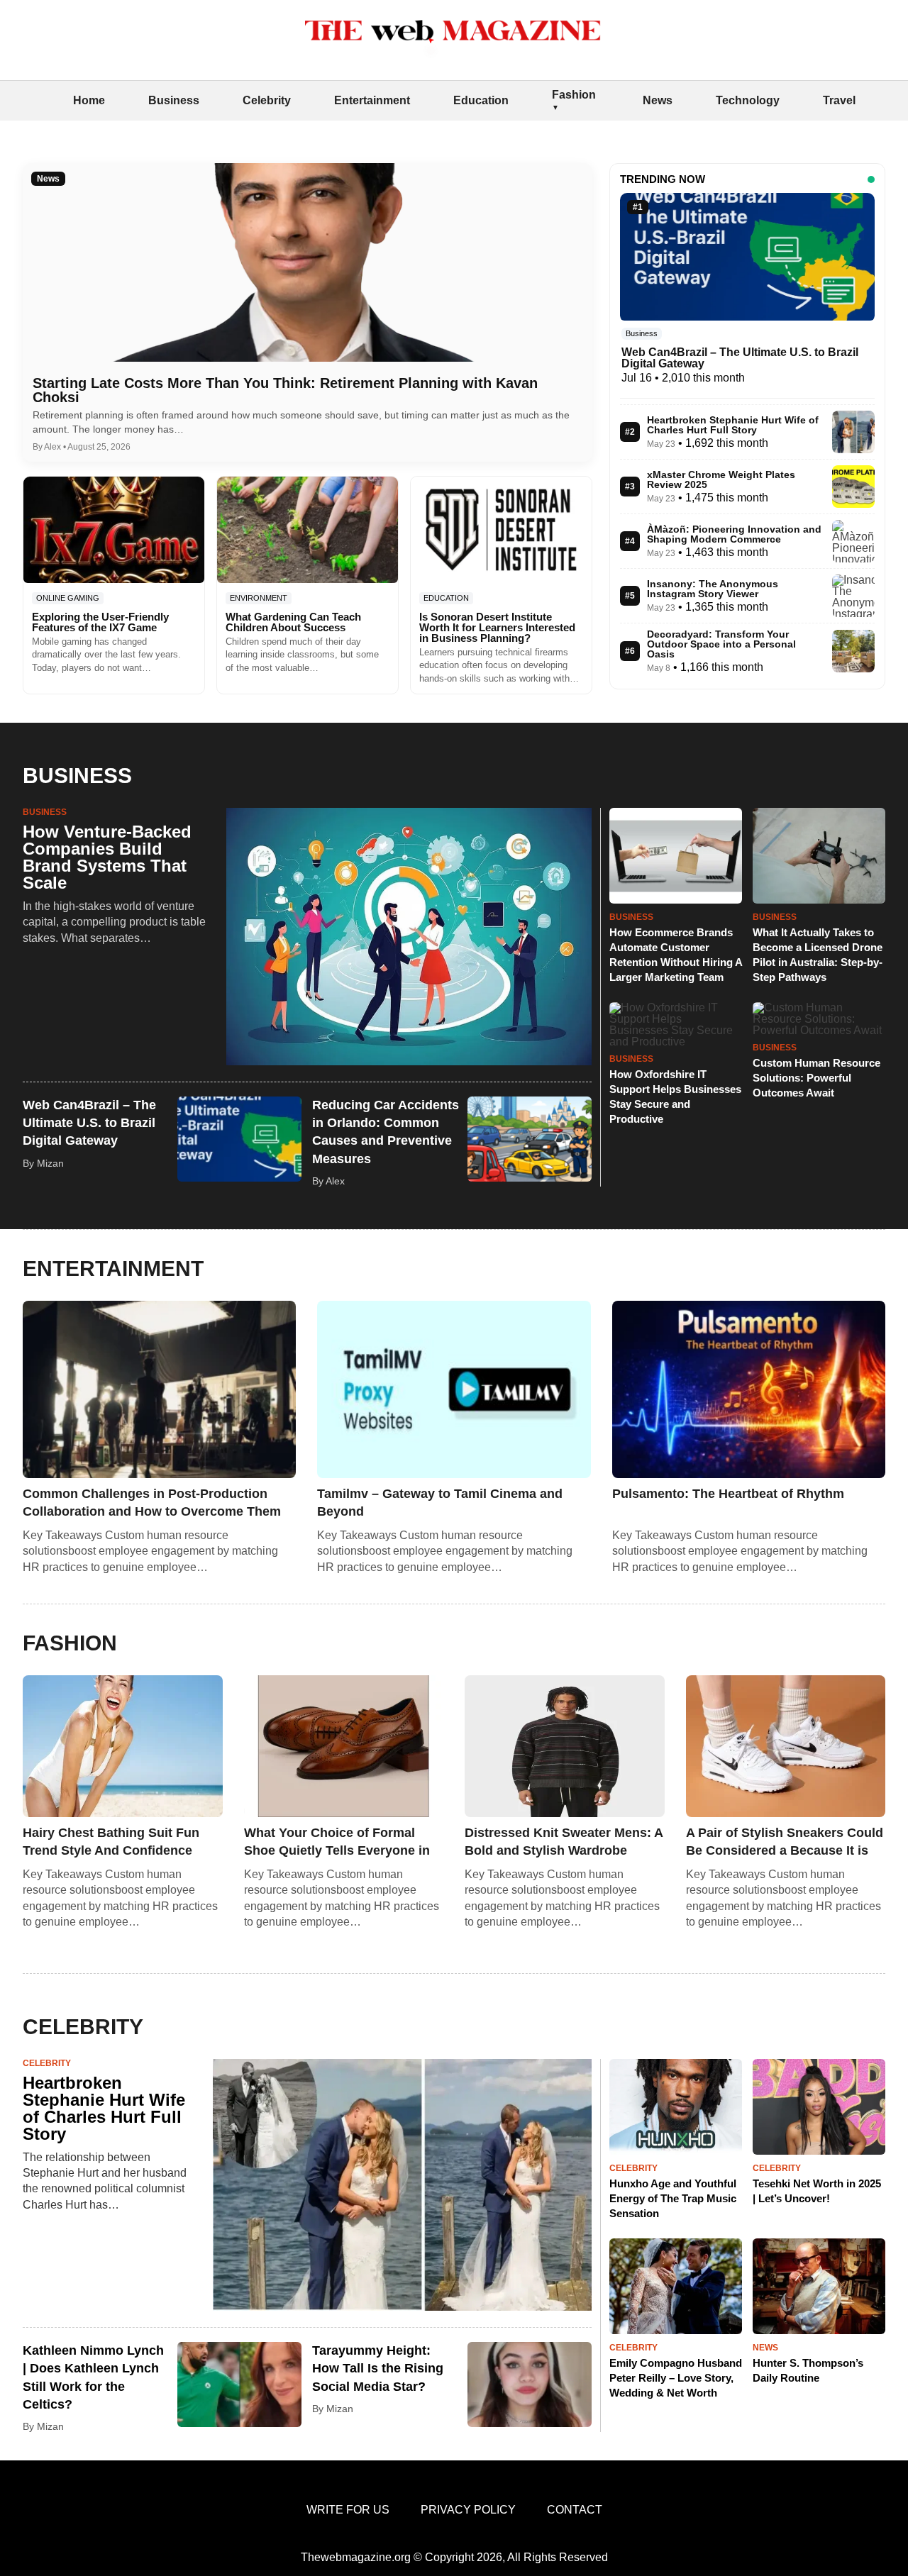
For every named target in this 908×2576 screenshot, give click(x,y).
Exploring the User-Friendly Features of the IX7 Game (100, 622)
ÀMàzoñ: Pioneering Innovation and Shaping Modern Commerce (734, 534)
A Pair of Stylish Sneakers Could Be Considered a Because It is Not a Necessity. (785, 1843)
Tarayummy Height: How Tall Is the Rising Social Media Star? (378, 2368)
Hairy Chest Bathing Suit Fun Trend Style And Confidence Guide (111, 1843)
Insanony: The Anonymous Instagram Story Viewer (713, 589)
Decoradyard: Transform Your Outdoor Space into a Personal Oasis (721, 644)
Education (481, 100)
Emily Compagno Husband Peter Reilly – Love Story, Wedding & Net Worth (676, 2378)
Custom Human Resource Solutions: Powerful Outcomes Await (816, 1078)
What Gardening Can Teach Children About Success (293, 622)
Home (89, 100)
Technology (748, 100)
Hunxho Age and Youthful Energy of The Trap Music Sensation (673, 2198)
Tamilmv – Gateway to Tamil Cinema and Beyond (440, 1503)
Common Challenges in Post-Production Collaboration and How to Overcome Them (152, 1503)
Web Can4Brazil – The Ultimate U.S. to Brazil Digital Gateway (740, 358)
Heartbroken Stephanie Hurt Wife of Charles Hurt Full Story (733, 425)
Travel (839, 100)
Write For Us (348, 2510)
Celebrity (267, 100)
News (658, 100)
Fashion (574, 95)
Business (174, 100)
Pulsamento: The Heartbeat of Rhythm (728, 1494)
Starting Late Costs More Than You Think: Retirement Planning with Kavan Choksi (285, 390)
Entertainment (372, 100)
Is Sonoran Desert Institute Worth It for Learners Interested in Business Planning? (497, 627)
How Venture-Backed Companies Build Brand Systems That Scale (107, 857)
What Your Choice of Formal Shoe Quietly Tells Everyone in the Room (337, 1843)
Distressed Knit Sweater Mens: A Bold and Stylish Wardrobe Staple (564, 1843)
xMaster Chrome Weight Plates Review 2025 (721, 479)
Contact (575, 2510)
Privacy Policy (468, 2510)
